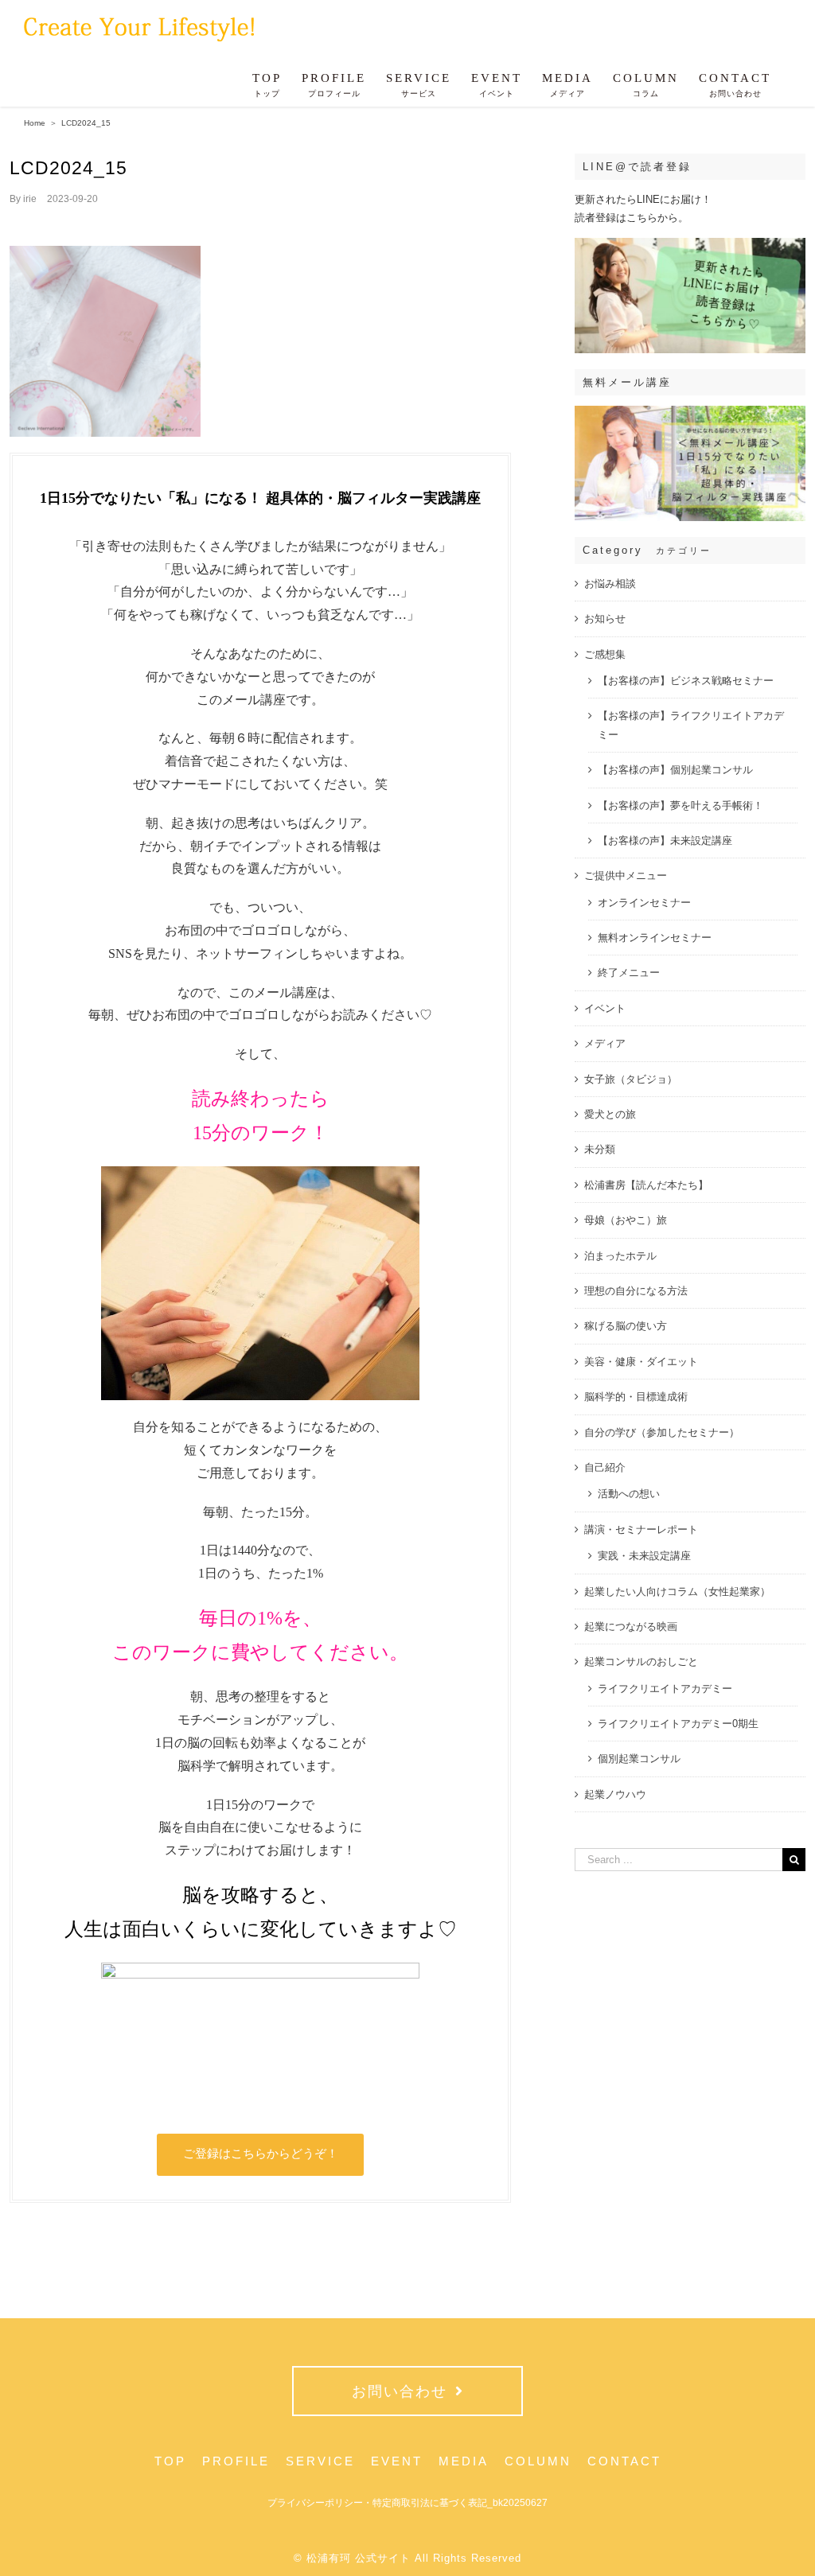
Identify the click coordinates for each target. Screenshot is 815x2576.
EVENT (397, 2461)
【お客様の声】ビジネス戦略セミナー (686, 681)
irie (30, 199)
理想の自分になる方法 (636, 1291)
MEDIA (464, 2461)
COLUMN (538, 2461)
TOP (170, 2461)
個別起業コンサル (639, 1759)
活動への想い (629, 1494)
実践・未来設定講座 (644, 1556)
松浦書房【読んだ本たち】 (646, 1185)
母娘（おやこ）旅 (626, 1220)
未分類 (600, 1149)
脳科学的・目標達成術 (636, 1397)
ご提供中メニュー (626, 876)
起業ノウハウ (615, 1794)
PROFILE (236, 2461)
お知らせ (605, 619)
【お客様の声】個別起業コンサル (675, 770)
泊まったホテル (620, 1256)
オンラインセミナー (644, 903)
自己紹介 (605, 1467)
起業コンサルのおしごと (641, 1662)
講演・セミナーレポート (641, 1529)
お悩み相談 (610, 584)
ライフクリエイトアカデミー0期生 (678, 1724)
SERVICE (320, 2461)
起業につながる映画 (631, 1627)
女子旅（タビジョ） (631, 1079)
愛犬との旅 (610, 1114)
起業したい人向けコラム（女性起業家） (677, 1592)
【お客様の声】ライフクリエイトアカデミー (691, 725)
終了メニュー (629, 973)
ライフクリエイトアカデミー (665, 1689)
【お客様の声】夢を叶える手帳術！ (680, 805)
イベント (605, 1008)
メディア (605, 1043)
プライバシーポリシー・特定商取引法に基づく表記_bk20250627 (407, 2503)
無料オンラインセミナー (655, 938)
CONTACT (624, 2461)
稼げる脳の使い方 (626, 1326)
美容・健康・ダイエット (641, 1362)
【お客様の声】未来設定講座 (665, 841)
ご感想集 (605, 654)
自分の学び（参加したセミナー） (662, 1432)
